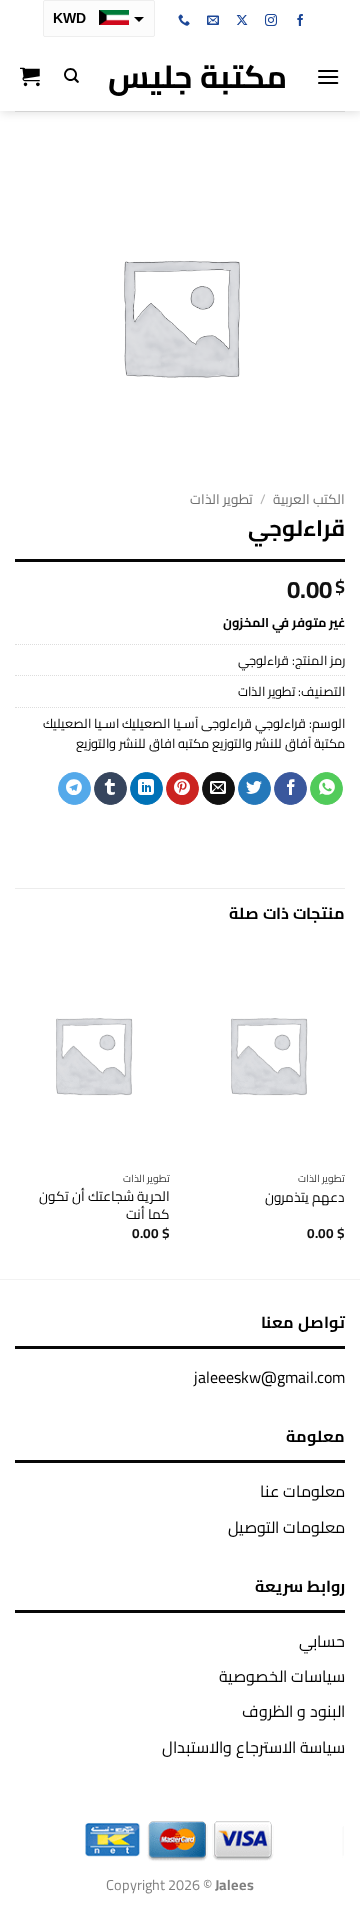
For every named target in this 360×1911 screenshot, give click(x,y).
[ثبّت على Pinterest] (182, 789)
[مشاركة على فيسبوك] (290, 789)
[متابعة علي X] (242, 21)
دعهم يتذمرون (305, 1198)
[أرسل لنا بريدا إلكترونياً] (213, 21)
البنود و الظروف (293, 1711)
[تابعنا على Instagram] (271, 21)
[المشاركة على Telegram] (74, 789)
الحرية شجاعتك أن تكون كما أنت (104, 1205)
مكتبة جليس (197, 76)
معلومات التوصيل (286, 1527)
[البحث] (71, 76)
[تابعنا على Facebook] (300, 21)
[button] (328, 76)
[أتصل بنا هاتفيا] (184, 21)
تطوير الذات (221, 499)
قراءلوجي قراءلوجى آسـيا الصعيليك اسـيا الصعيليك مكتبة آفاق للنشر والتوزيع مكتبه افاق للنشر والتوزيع (194, 733)
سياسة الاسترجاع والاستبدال (253, 1747)
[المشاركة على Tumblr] (110, 789)
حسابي (322, 1641)
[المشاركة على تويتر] (254, 789)
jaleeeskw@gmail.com (269, 1377)
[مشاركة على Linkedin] (146, 789)
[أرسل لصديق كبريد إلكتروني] (218, 789)
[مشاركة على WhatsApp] (326, 789)
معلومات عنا (302, 1491)
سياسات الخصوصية (282, 1676)
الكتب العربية (309, 499)
